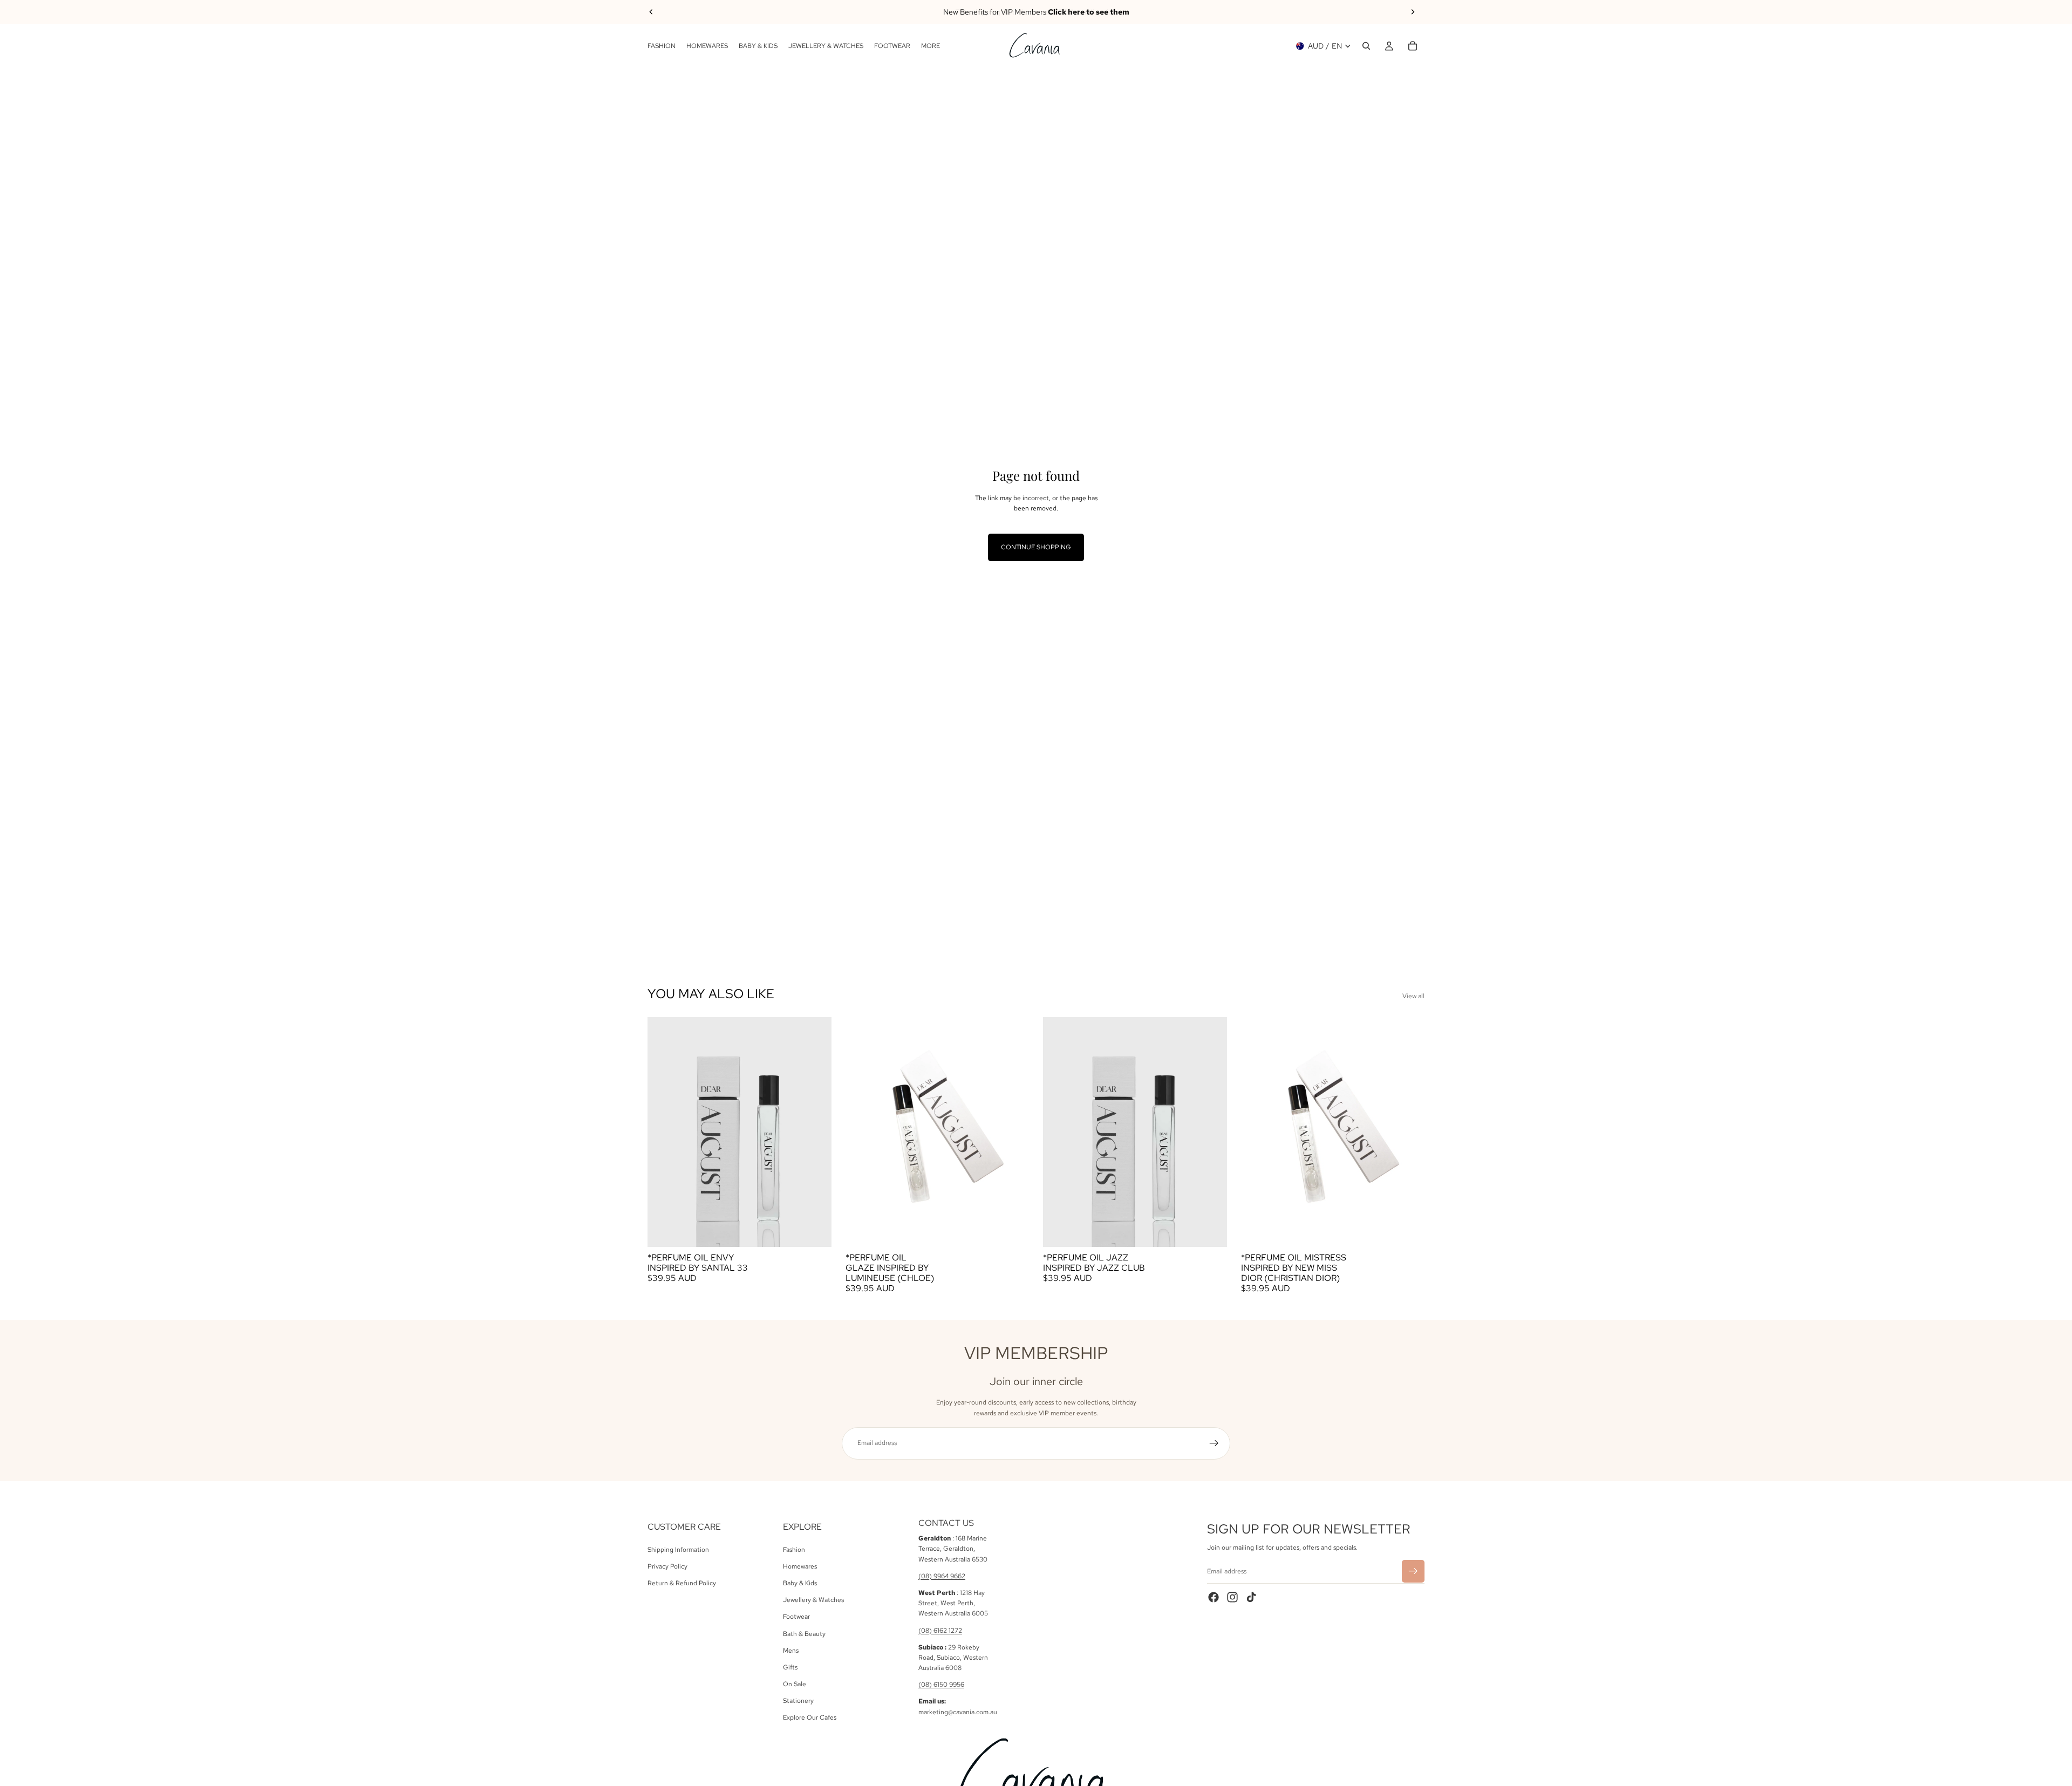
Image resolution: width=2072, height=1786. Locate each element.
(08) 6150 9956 (941, 1685)
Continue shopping (1036, 547)
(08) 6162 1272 (940, 1630)
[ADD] (815, 1230)
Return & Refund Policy (682, 1583)
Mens (791, 1650)
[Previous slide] (651, 12)
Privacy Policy (667, 1566)
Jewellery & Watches (813, 1600)
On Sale (795, 1684)
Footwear (796, 1617)
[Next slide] (1413, 12)
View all (1413, 996)
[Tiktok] (1251, 1597)
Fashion (794, 1549)
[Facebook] (1214, 1597)
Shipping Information (678, 1549)
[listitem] (931, 46)
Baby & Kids (800, 1583)
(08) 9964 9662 (942, 1576)
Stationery (798, 1701)
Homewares (800, 1566)
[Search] (1366, 46)
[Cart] (1413, 46)
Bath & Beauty (804, 1633)
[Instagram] (1232, 1597)
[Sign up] (1214, 1443)
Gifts (790, 1667)
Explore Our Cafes (810, 1717)
